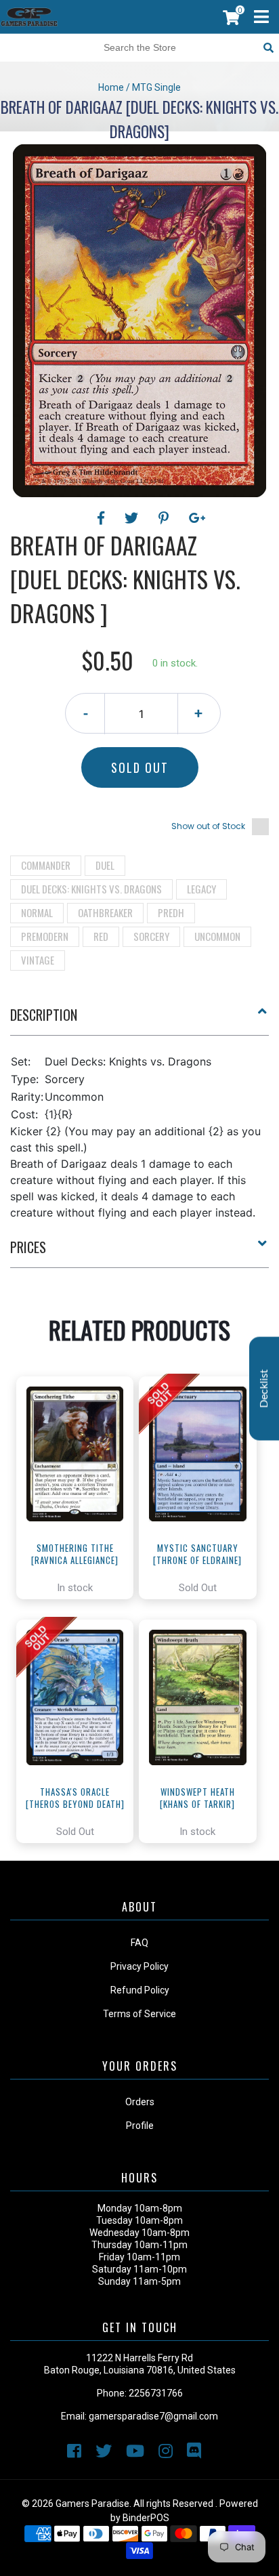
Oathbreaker (105, 912)
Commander (46, 865)
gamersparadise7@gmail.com (153, 2416)
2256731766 (156, 2393)
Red (101, 936)
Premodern (45, 936)
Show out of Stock (208, 826)
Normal (37, 912)
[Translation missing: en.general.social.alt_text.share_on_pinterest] (166, 518)
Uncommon (217, 936)
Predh (171, 912)
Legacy (201, 889)
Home (111, 87)
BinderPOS (146, 2518)
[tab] (139, 1020)
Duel (105, 865)
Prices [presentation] (28, 1247)
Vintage (38, 960)
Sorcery (151, 936)
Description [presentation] (44, 1015)
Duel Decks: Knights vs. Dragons (91, 889)
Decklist (264, 1388)
